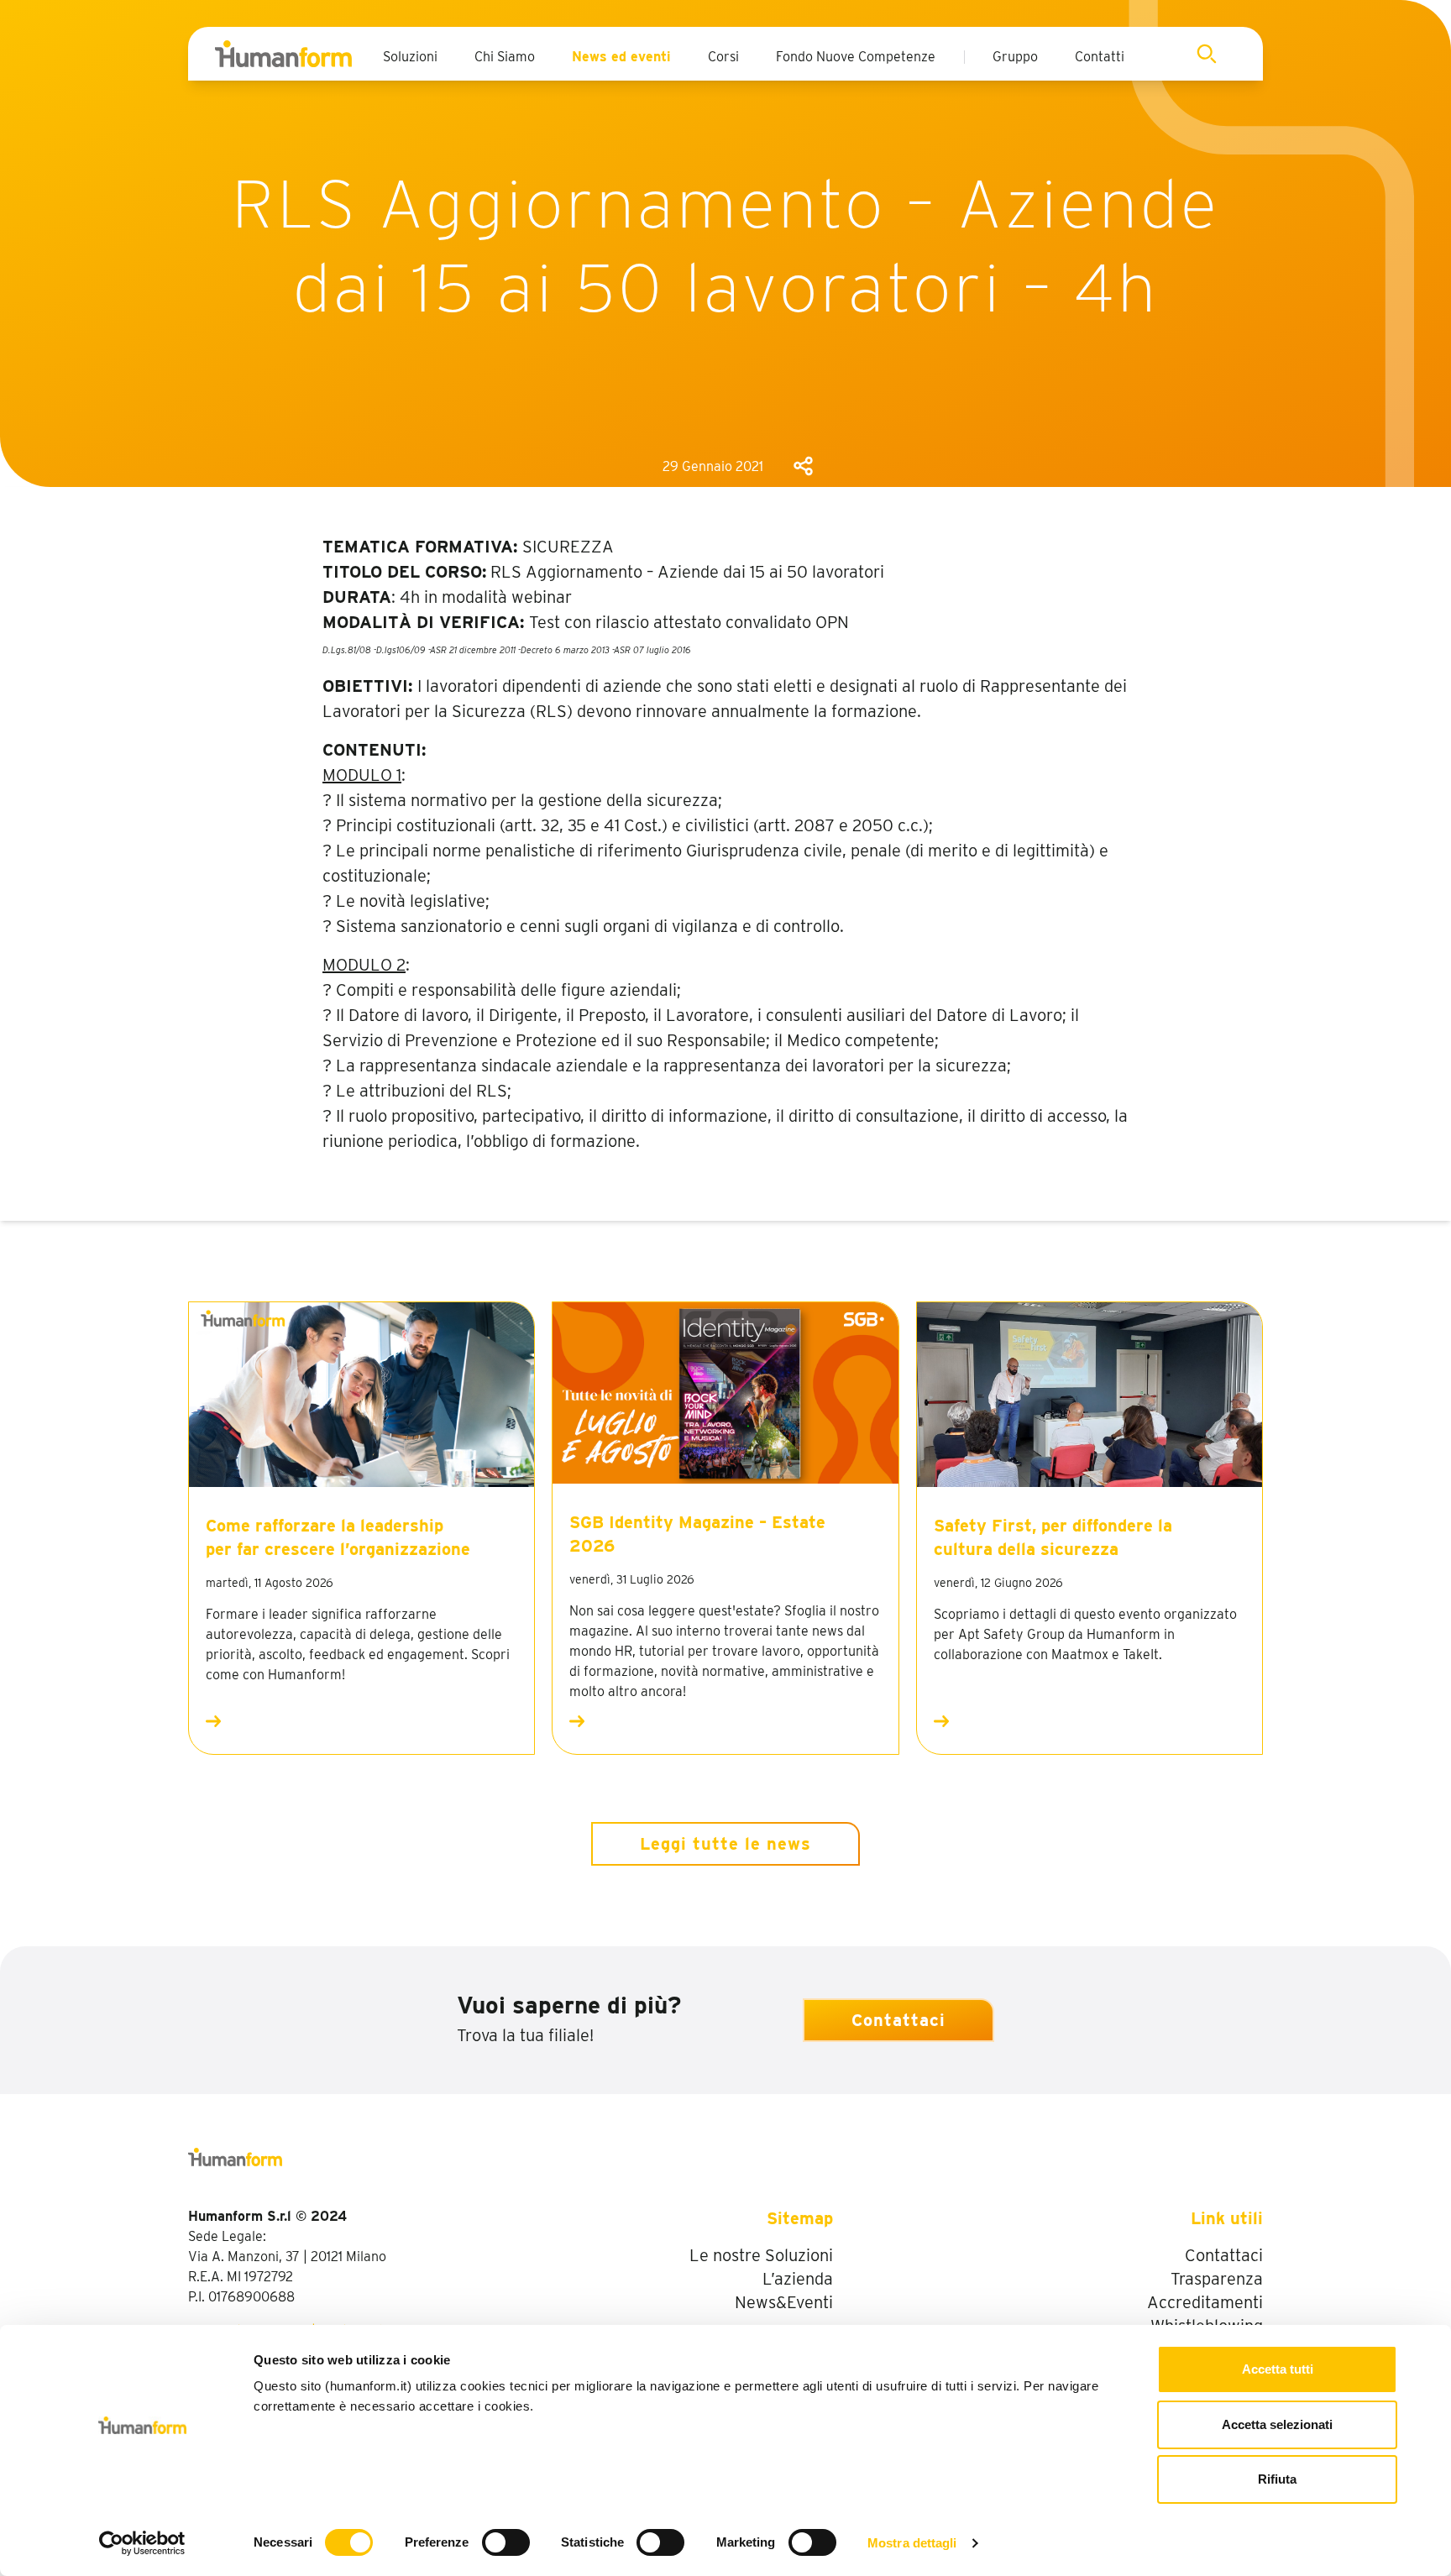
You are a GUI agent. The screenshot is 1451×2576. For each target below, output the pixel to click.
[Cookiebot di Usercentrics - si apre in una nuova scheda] (142, 2543)
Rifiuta (1277, 2479)
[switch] (506, 2542)
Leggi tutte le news (725, 1844)
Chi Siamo (505, 57)
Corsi (723, 57)
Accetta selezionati (1277, 2424)
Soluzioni (410, 57)
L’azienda (798, 2279)
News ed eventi (621, 57)
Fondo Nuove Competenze (856, 57)
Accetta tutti (1278, 2369)
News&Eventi (784, 2302)
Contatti (1100, 57)
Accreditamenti (1205, 2302)
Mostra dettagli (912, 2543)
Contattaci (898, 2020)
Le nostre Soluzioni (761, 2255)
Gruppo (1015, 57)
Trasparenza (1217, 2279)
